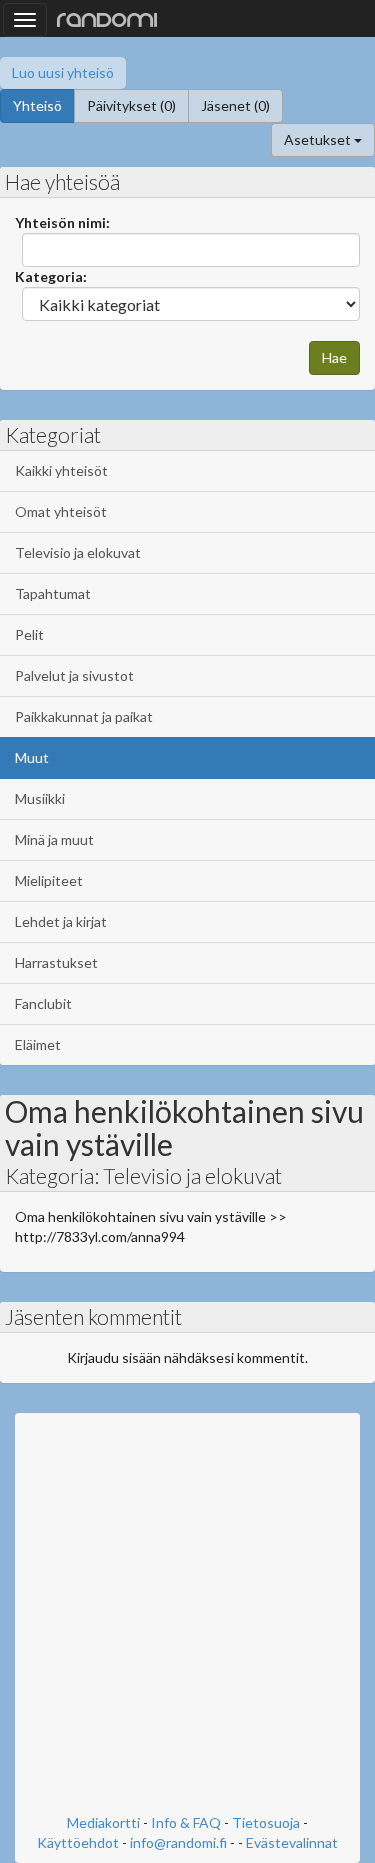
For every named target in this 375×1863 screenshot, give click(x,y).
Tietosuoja (266, 1822)
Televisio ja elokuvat (78, 552)
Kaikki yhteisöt (61, 470)
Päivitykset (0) (131, 105)
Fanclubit (43, 1003)
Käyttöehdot (78, 1842)
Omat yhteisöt (61, 511)
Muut (32, 757)
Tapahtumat (53, 593)
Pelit (29, 634)
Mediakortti (103, 1822)
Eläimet (38, 1044)
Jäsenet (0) (235, 105)
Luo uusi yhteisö (63, 72)
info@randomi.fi (178, 1842)
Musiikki (40, 798)
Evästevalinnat (292, 1842)
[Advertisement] (187, 1615)
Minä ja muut (54, 839)
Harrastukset (56, 962)
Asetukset (319, 139)
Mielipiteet (49, 880)
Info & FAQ (186, 1822)
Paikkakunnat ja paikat (84, 716)
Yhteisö (37, 105)
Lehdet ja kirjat (61, 921)
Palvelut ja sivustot (74, 675)
